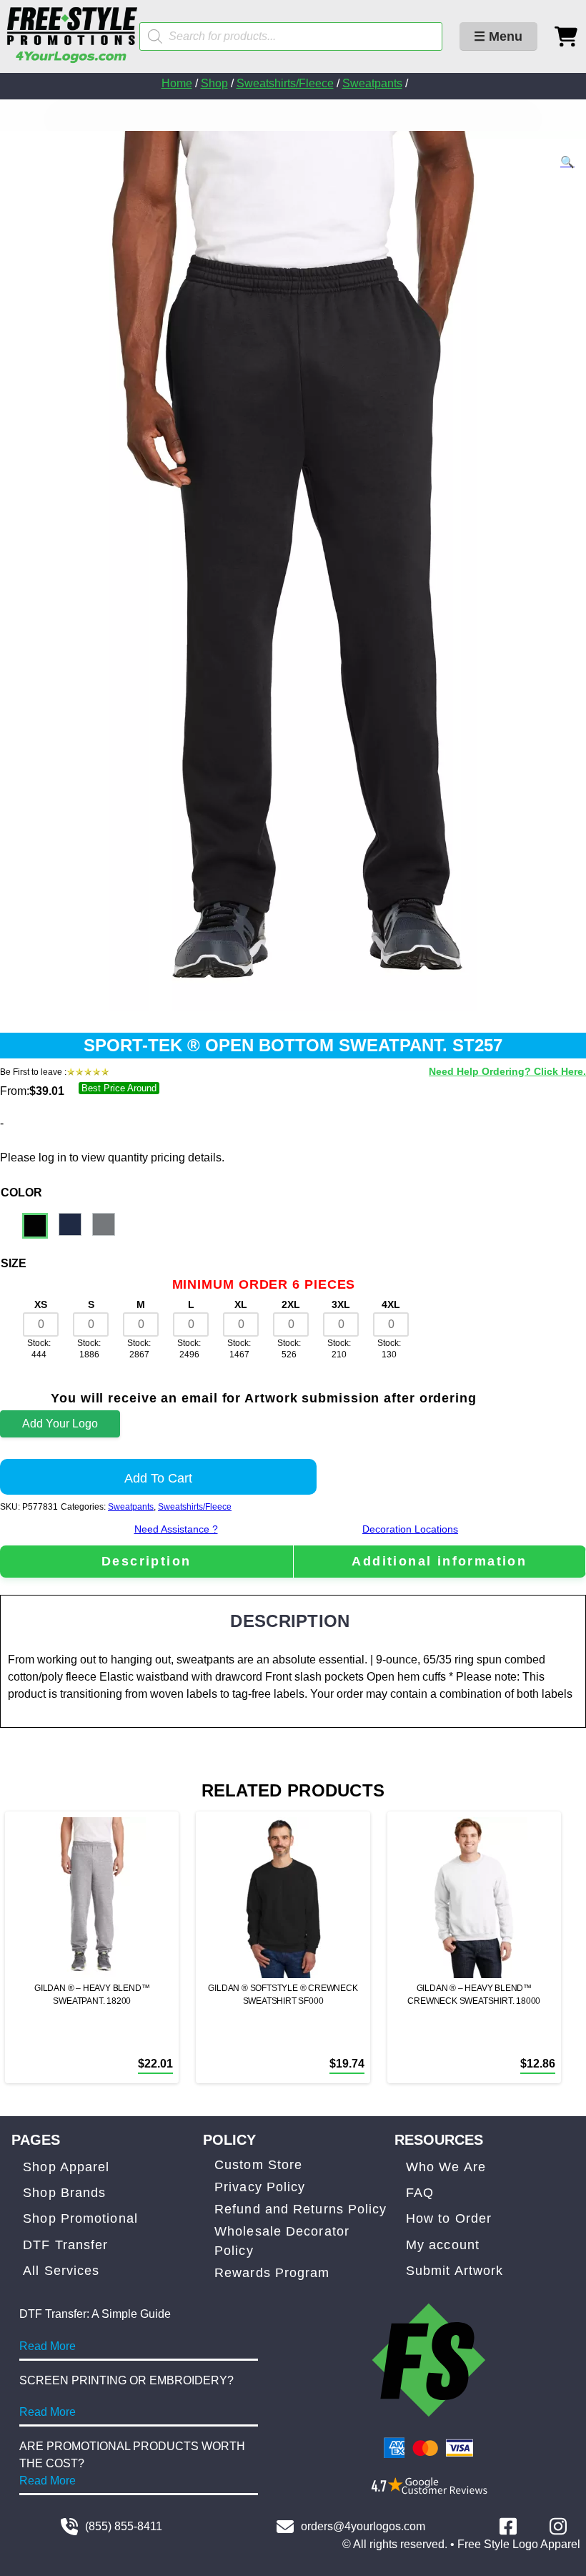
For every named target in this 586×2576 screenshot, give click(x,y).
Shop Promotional (80, 2218)
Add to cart (158, 1478)
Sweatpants (372, 83)
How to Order (449, 2218)
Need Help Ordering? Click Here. (507, 1071)
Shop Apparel (66, 2167)
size (14, 1263)
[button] (567, 162)
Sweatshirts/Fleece (285, 83)
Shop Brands (64, 2193)
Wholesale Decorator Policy (282, 2241)
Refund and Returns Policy (301, 2209)
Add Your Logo (60, 1424)
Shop (214, 83)
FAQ (420, 2193)
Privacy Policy (260, 2187)
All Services (61, 2271)
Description (146, 1561)
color (21, 1193)
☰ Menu (498, 36)
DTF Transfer (65, 2245)
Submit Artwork (455, 2271)
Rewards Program (272, 2273)
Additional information (439, 1561)
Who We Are (446, 2167)
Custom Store (258, 2165)
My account (443, 2245)
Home (177, 83)
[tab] (146, 1562)
